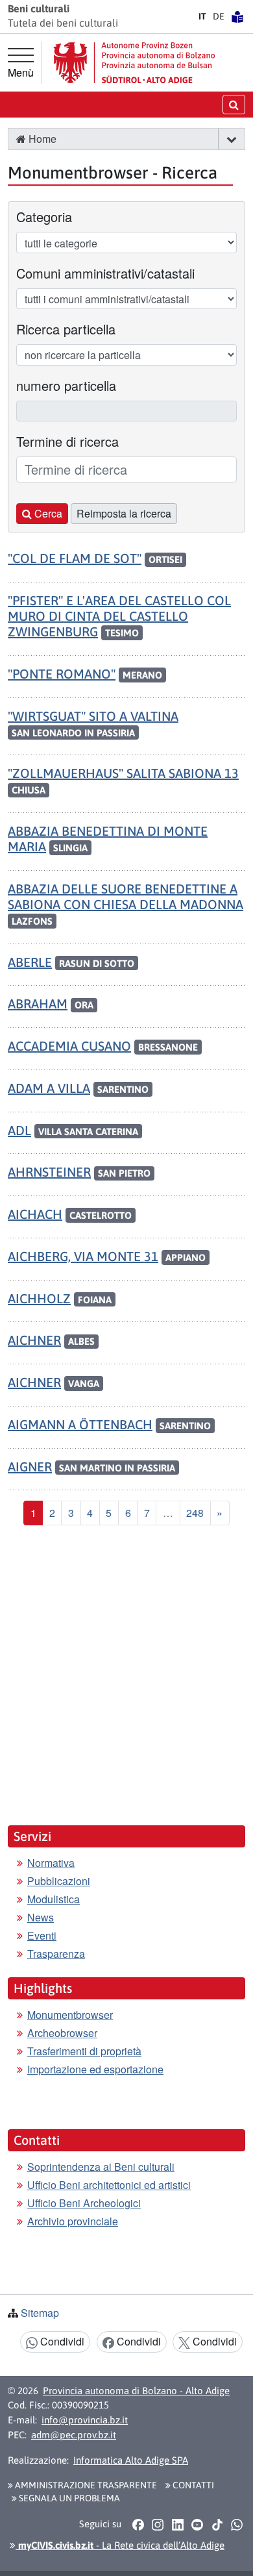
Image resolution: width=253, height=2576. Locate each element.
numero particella (66, 385)
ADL (19, 1130)
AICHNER (34, 1340)
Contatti (192, 2485)
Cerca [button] (47, 513)
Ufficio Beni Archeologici (84, 2203)
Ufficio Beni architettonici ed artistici (109, 2185)
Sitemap (40, 2313)
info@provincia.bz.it (85, 2420)
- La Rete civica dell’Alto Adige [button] (120, 2545)
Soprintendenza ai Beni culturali (101, 2167)
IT (202, 16)
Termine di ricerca (67, 441)
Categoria (44, 217)
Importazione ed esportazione (95, 2069)
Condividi (61, 2341)
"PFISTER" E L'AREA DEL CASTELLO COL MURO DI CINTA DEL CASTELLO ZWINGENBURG (119, 616)
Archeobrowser (62, 2033)
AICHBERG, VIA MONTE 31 (83, 1256)
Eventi (42, 1935)
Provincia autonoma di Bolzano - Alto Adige (136, 2391)
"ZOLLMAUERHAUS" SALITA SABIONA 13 (123, 773)
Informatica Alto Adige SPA (131, 2460)
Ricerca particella (66, 329)
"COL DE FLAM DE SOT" (75, 558)
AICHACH (35, 1214)
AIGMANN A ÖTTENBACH (80, 1424)
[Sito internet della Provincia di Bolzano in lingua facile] (237, 16)
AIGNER (30, 1467)
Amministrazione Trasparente (85, 2485)
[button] (231, 139)
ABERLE (30, 962)
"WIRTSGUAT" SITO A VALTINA (93, 716)
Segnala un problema (68, 2498)
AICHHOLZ (39, 1298)
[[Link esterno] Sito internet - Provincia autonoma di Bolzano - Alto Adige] (134, 63)
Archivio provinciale (73, 2221)
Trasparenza (56, 1954)
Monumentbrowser (70, 2015)
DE (219, 16)
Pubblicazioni (59, 1881)
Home (41, 139)
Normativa (51, 1863)
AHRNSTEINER (49, 1172)
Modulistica (54, 1899)
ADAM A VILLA (49, 1088)
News (41, 1917)
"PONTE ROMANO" (62, 674)
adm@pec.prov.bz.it (74, 2435)
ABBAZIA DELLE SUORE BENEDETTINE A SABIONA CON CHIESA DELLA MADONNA (126, 896)
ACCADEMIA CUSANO (69, 1046)
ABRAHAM (38, 1004)
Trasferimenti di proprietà (84, 2051)
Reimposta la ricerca (124, 513)
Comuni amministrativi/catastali (105, 273)
